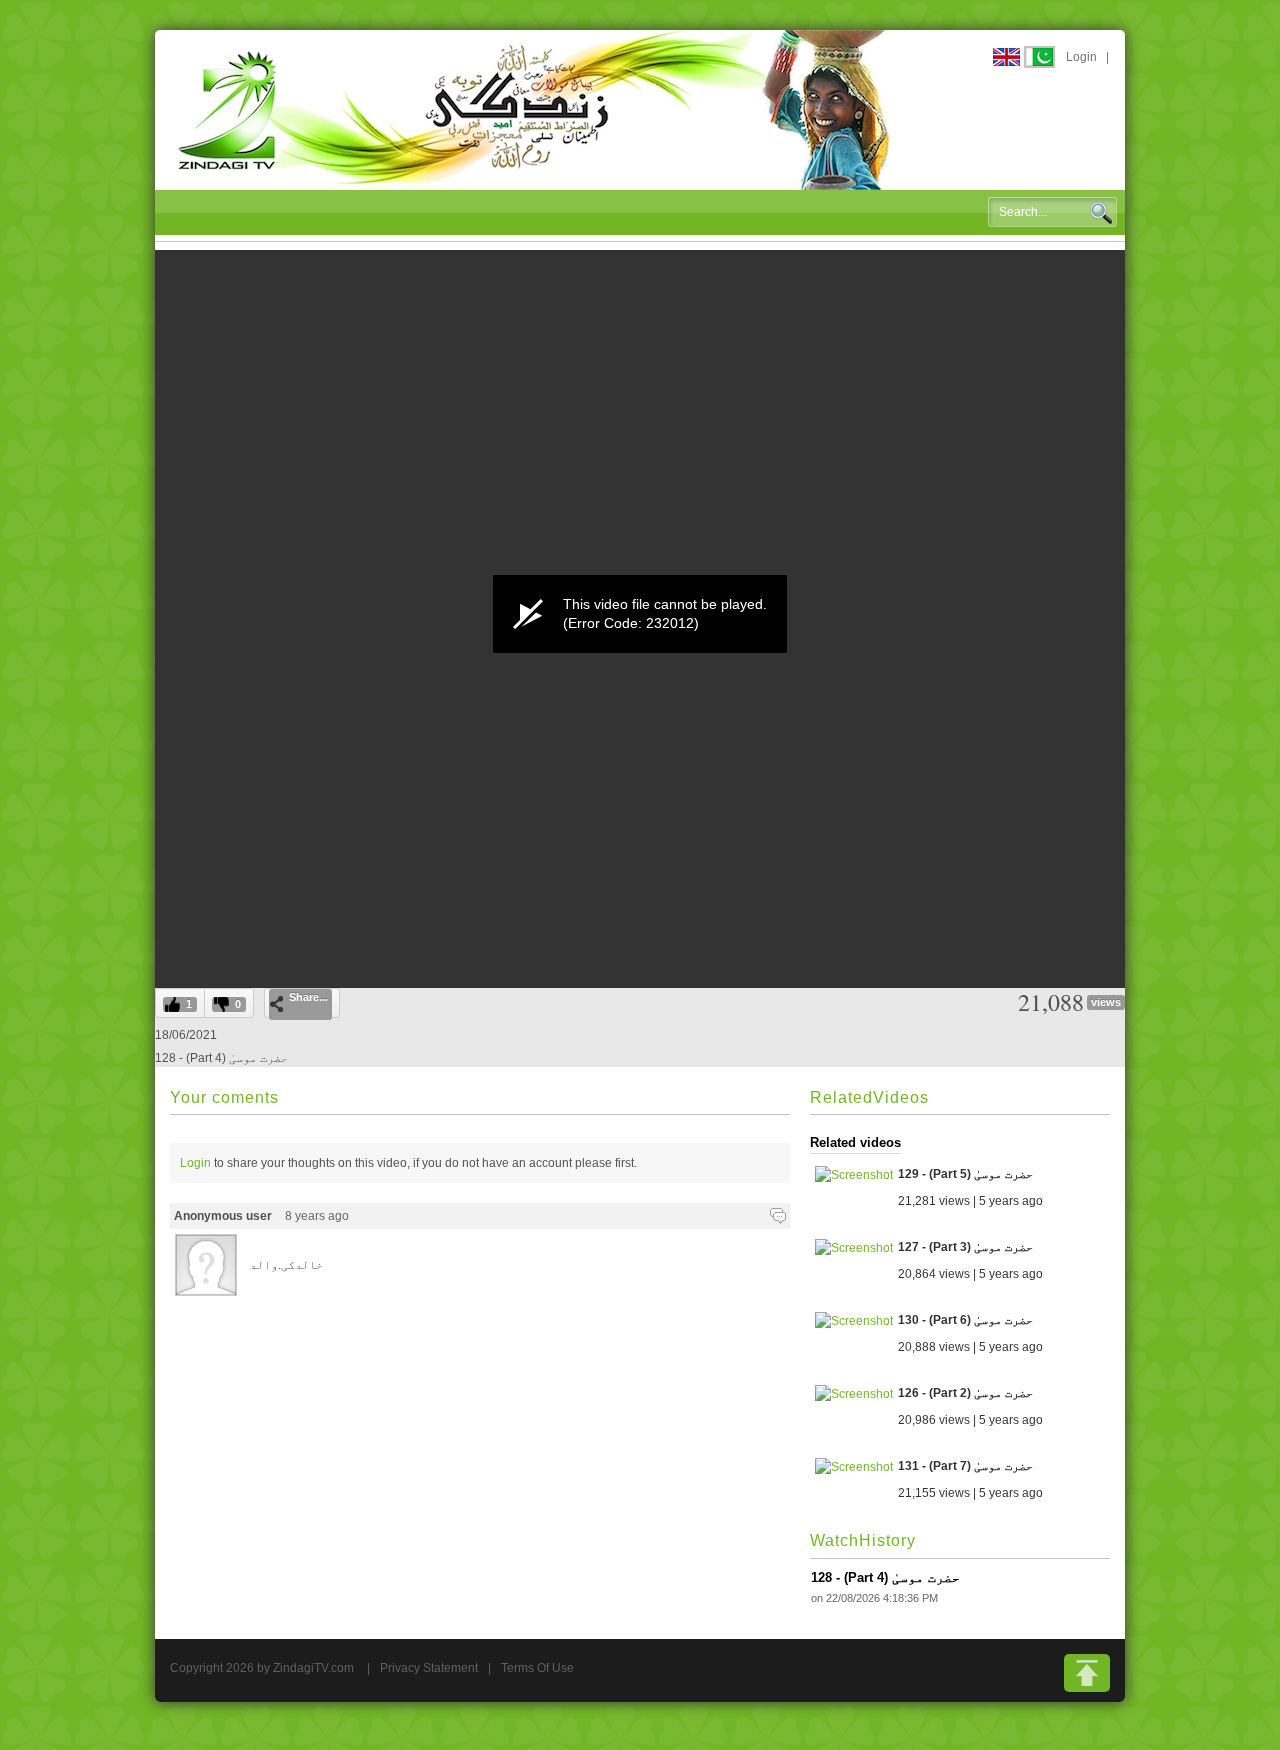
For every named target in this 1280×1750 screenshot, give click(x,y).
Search (1101, 213)
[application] (640, 614)
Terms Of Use (537, 1668)
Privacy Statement (429, 1668)
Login (1081, 57)
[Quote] (778, 1216)
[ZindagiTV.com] (535, 109)
